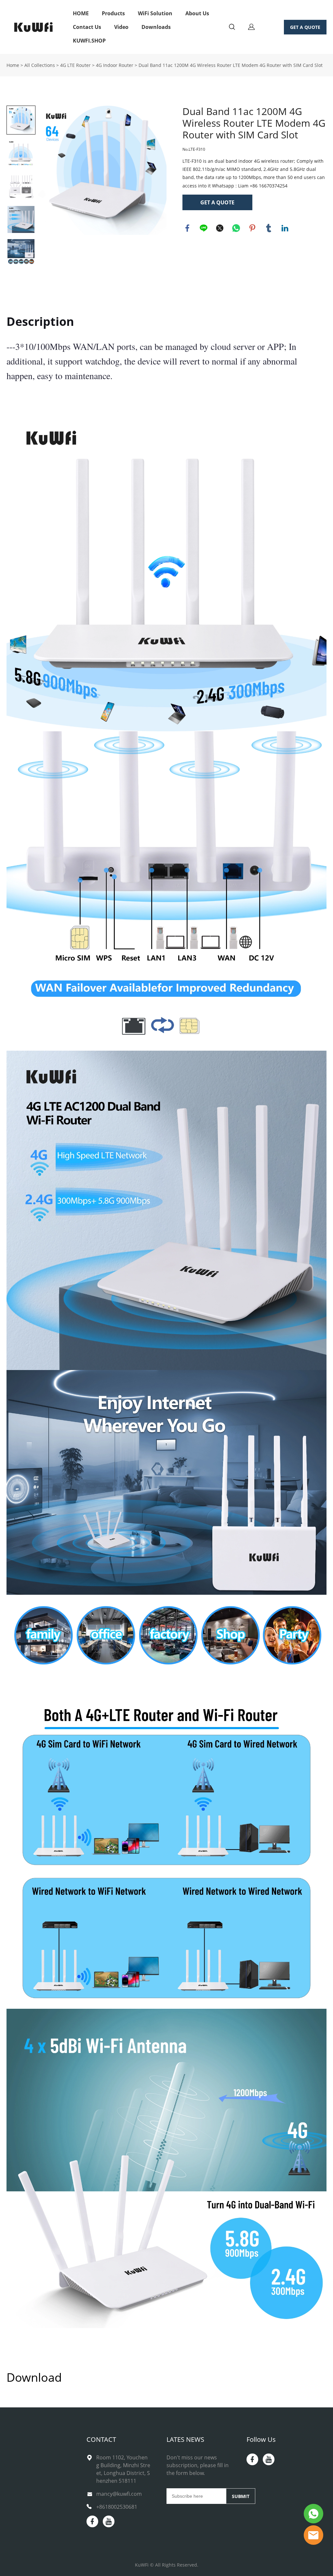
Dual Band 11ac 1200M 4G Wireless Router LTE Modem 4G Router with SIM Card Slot (231, 65)
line (204, 228)
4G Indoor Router (115, 65)
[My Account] (251, 27)
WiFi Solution (155, 13)
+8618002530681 (117, 2507)
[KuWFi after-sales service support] (313, 2514)
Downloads (156, 27)
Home (13, 65)
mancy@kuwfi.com (119, 2494)
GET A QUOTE (305, 27)
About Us (197, 13)
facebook (187, 228)
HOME (81, 13)
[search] (232, 28)
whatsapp (236, 228)
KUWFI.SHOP (89, 41)
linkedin (285, 228)
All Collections (40, 65)
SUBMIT (241, 2496)
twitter (220, 228)
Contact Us (87, 27)
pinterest (252, 228)
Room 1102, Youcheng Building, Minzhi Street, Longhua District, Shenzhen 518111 (123, 2469)
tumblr (269, 228)
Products (113, 13)
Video (121, 27)
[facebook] (92, 2521)
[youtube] (109, 2521)
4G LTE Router (75, 65)
